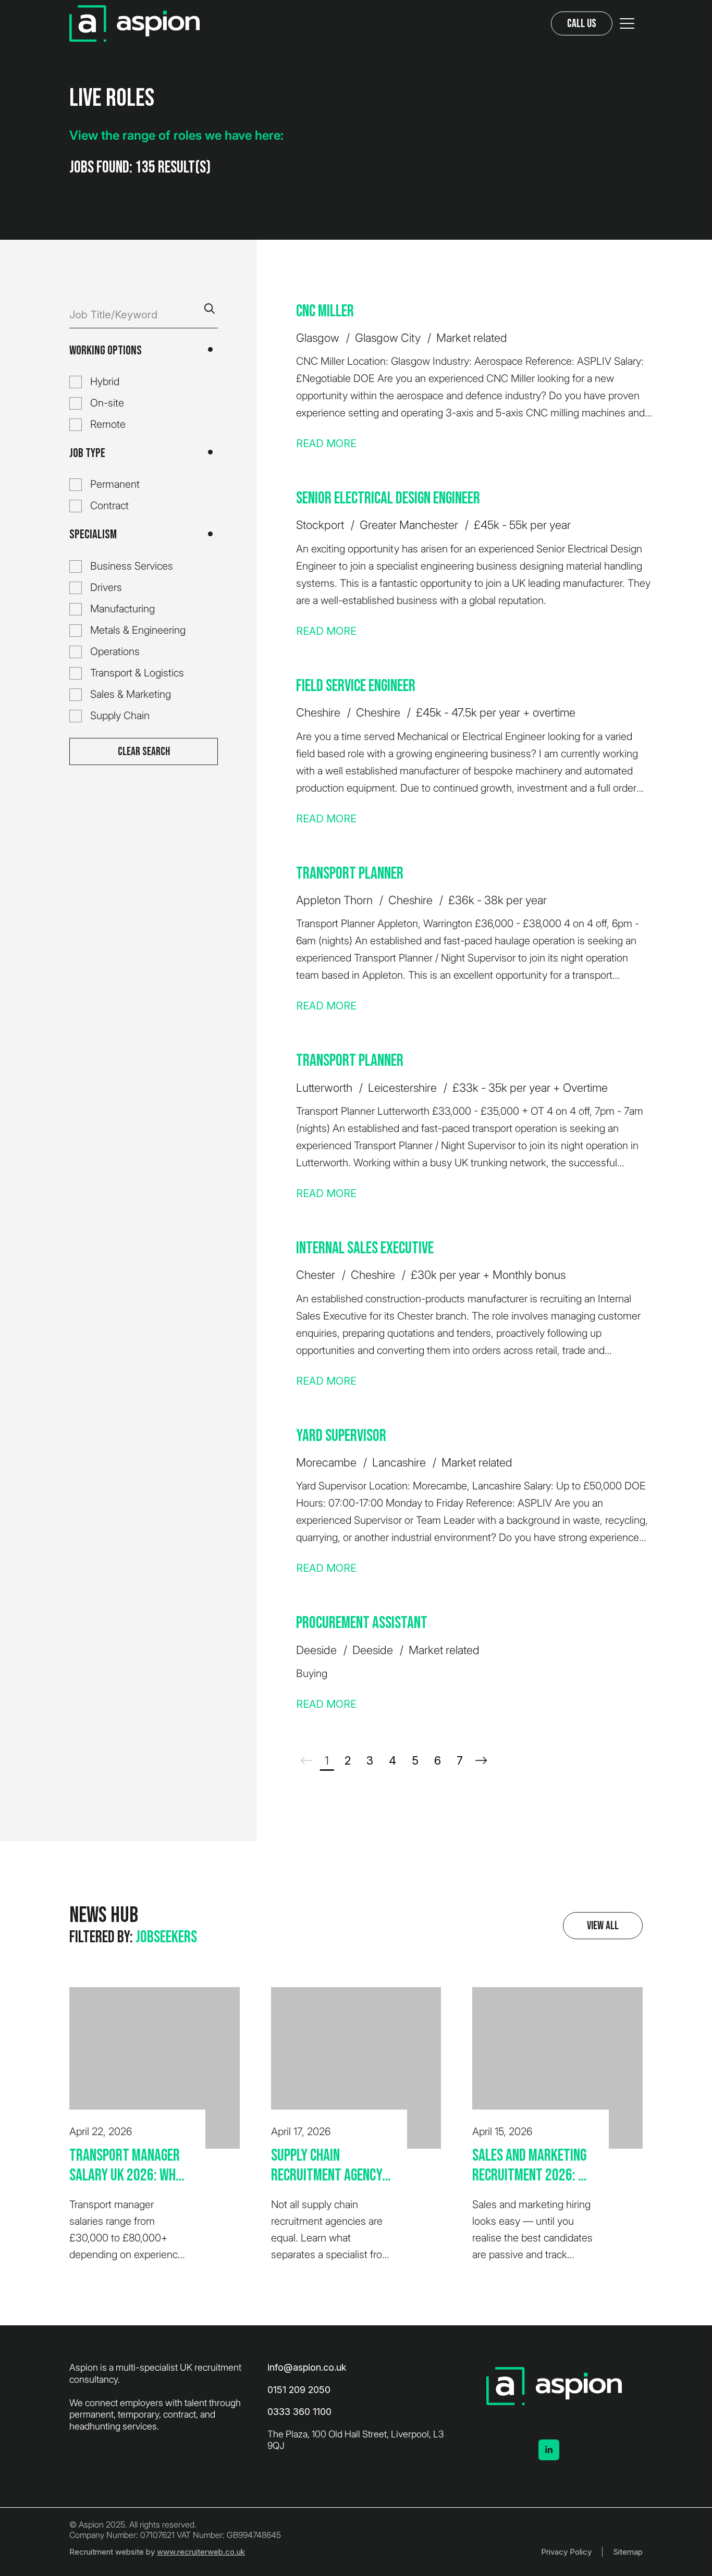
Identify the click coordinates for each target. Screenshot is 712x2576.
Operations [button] (115, 651)
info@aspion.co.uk (307, 2367)
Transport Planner (350, 874)
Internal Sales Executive (365, 1248)
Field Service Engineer (356, 686)
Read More (326, 443)
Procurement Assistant (362, 1623)
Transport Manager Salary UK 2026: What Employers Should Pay (129, 2166)
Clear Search (144, 752)
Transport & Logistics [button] (137, 673)
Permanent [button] (115, 484)
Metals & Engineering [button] (138, 630)
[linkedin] (549, 2450)
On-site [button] (107, 403)
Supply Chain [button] (120, 716)
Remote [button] (108, 424)
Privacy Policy (566, 2552)
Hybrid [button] (105, 381)
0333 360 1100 (299, 2412)
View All (603, 1926)
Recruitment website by (157, 2552)
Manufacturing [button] (122, 609)
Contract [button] (109, 506)
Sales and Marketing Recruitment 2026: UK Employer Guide (532, 2166)
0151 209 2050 (299, 2390)
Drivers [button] (106, 587)
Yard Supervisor (341, 1436)
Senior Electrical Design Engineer (388, 498)
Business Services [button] (132, 566)
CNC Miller (325, 311)
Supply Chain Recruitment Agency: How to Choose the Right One (328, 2166)
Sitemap (628, 2552)
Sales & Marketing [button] (131, 694)
